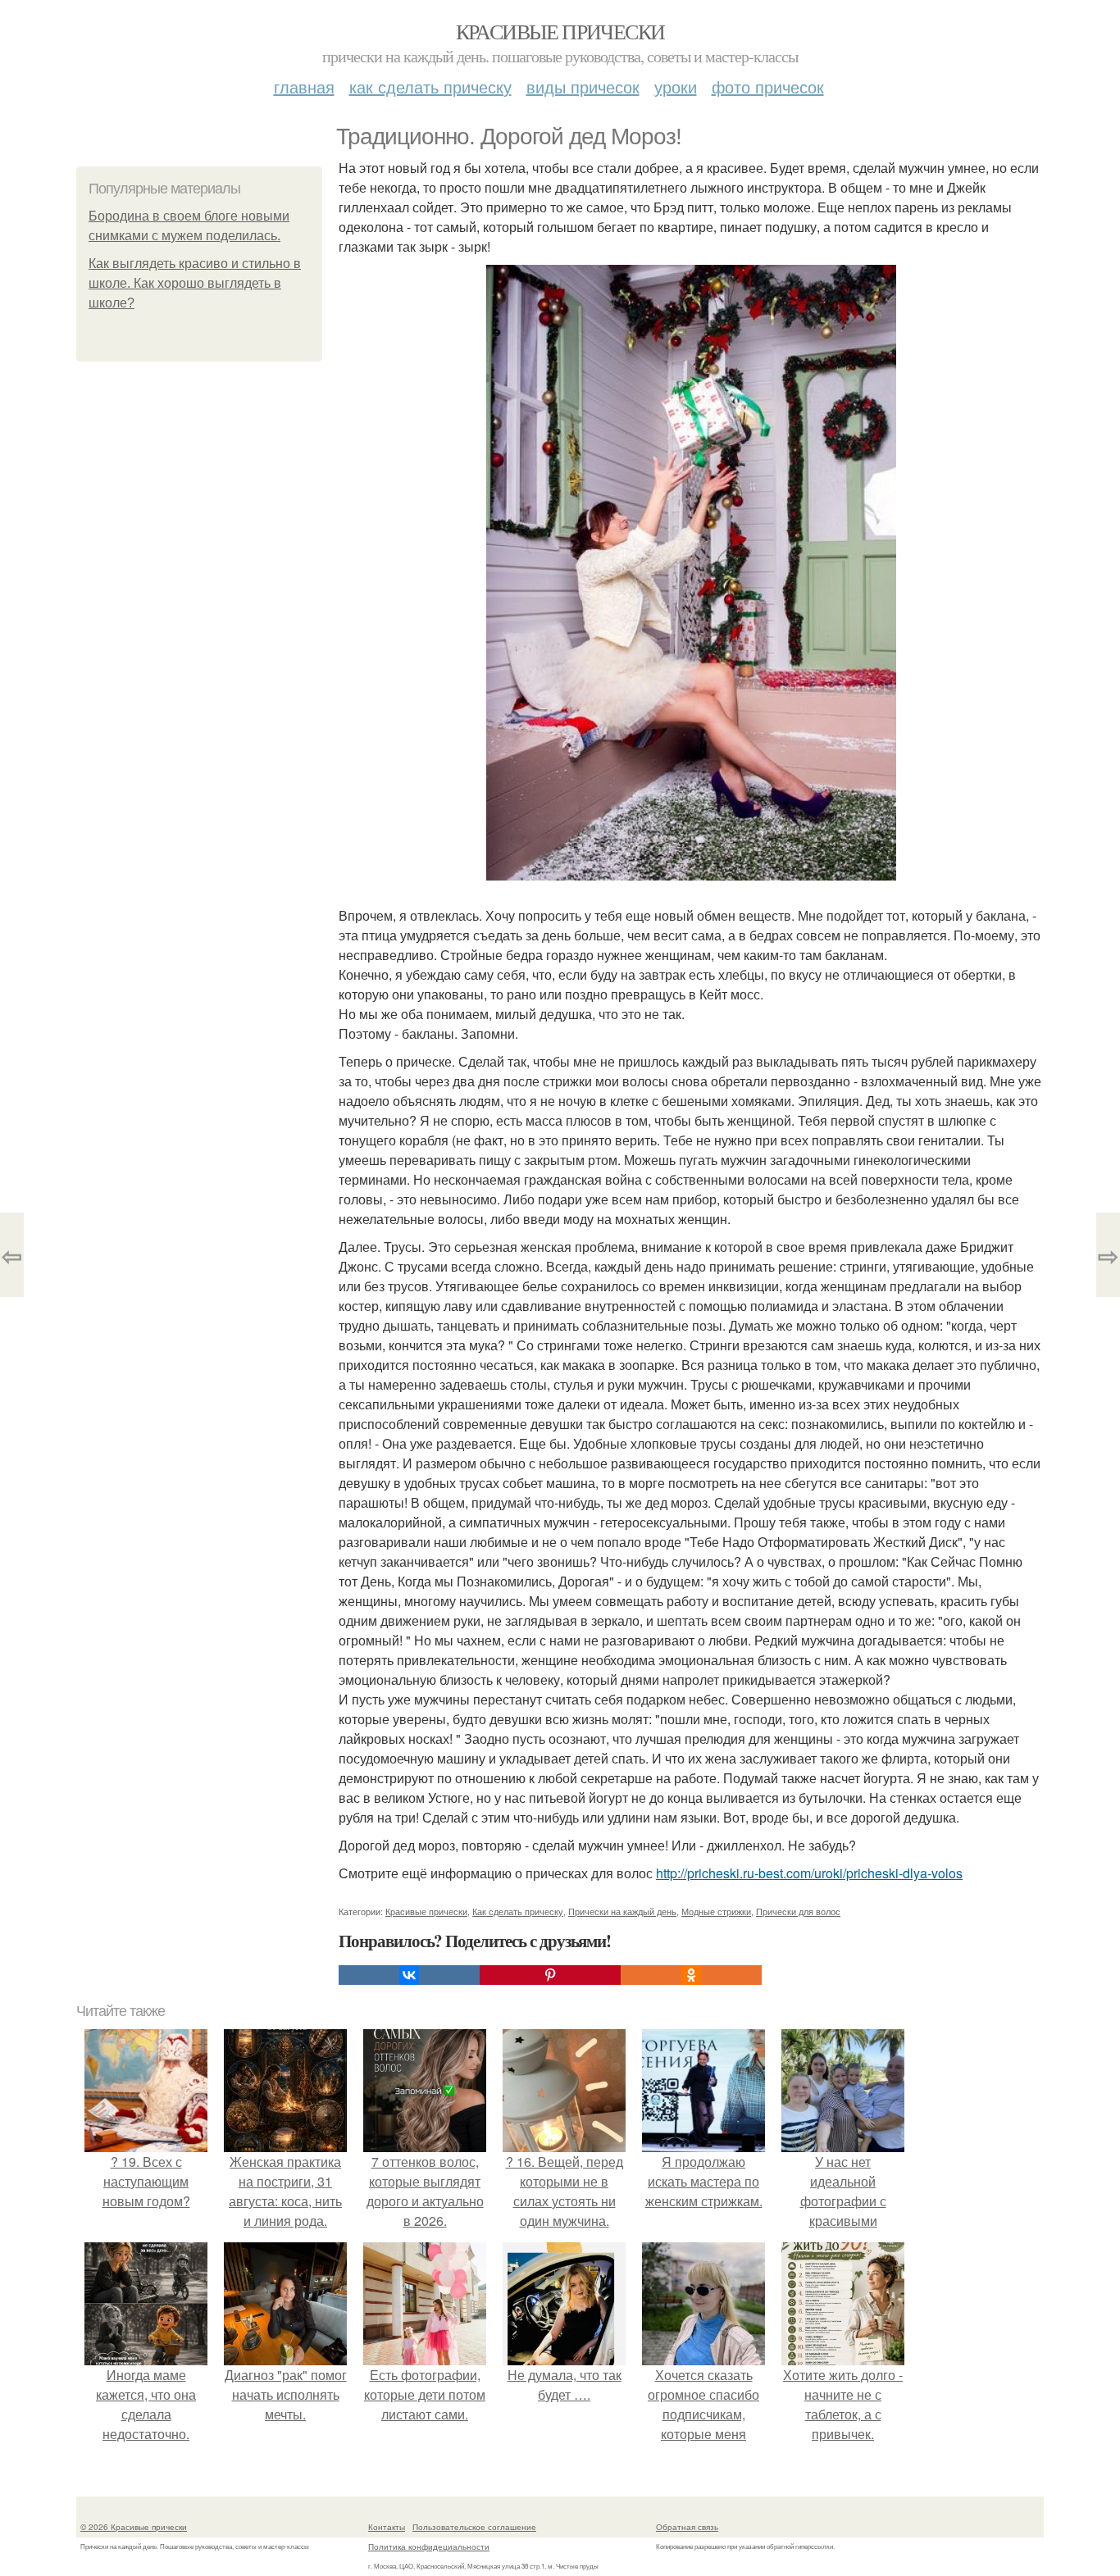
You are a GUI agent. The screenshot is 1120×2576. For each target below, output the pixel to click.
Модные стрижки (716, 1911)
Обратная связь (687, 2527)
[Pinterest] (550, 1975)
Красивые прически (560, 31)
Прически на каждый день (622, 1911)
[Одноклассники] (691, 1975)
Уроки (676, 86)
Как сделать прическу (430, 86)
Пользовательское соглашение (474, 2527)
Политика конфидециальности (429, 2546)
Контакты (387, 2527)
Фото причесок (768, 86)
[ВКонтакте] (409, 1975)
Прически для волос (798, 1911)
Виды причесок (583, 86)
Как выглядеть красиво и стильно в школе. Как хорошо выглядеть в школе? (195, 283)
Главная (304, 86)
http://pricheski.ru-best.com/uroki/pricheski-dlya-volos (809, 1873)
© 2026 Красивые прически (134, 2527)
